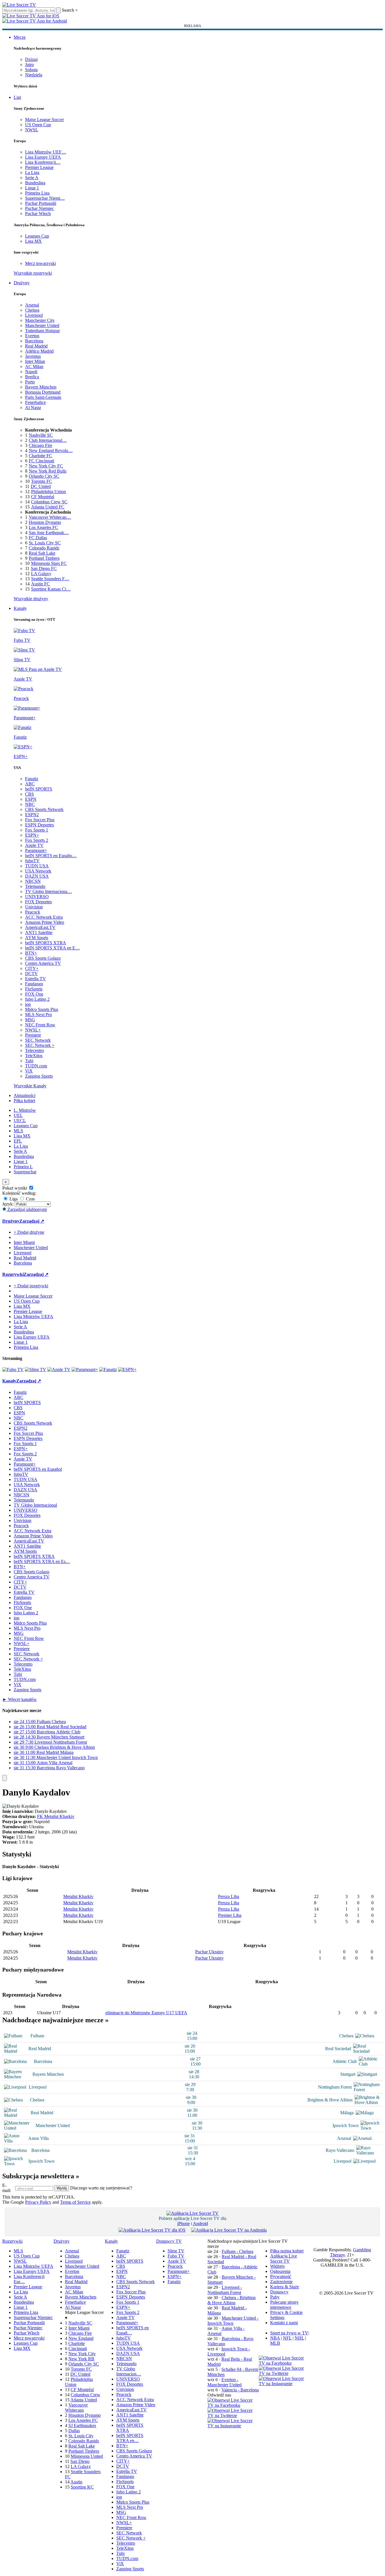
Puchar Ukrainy (209, 1952)
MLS (18, 1131)
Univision (34, 907)
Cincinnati (78, 2349)
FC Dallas (38, 538)
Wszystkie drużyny (31, 599)
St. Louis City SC (45, 543)
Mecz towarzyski (40, 263)
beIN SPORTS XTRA (46, 943)
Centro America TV (43, 963)
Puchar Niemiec (39, 208)
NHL (299, 2338)
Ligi (17, 97)
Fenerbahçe (35, 402)
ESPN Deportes (39, 825)
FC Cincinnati (41, 461)
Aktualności (25, 1095)
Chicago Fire (40, 445)
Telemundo (35, 886)
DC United (41, 486)
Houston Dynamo (45, 522)
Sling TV (176, 2251)
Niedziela (34, 75)
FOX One (34, 994)
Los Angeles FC (43, 527)
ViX (29, 1071)
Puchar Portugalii (41, 203)
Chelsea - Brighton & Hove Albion (232, 2300)
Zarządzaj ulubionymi (27, 1209)
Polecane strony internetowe (284, 2305)
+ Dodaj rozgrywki (31, 1286)
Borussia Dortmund (43, 392)
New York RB (81, 2359)
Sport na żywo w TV (289, 2333)
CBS (29, 794)
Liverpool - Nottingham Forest (225, 2290)
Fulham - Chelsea (238, 2251)
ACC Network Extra (44, 917)
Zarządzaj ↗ (32, 1221)
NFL (287, 2338)
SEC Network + (40, 1045)
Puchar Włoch (38, 214)
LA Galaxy (41, 574)
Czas (30, 1199)
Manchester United (42, 325)
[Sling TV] (35, 1369)
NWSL (32, 130)
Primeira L (23, 1167)
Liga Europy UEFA (43, 157)
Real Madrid (36, 346)
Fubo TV (176, 2256)
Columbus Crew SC (49, 502)
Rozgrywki (13, 1274)
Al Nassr (33, 407)
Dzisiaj (31, 59)
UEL (18, 1115)
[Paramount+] (85, 1369)
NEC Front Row (40, 1025)
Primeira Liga (37, 193)
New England (81, 2338)
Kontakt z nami (284, 2323)
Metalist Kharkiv (78, 1896)
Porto (30, 382)
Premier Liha (230, 1915)
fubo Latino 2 (37, 999)
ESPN (31, 799)
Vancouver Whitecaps (76, 2408)
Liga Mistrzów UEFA (33, 1316)
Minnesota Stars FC (49, 563)
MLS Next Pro (38, 1015)
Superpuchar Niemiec (33, 2317)
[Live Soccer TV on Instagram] (233, 2426)
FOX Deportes (38, 902)
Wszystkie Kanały (30, 1086)
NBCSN (33, 881)
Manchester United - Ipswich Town (233, 2321)
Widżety (278, 2266)
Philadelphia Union (48, 492)
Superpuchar (25, 1172)
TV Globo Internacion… (129, 2371)
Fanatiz (32, 779)
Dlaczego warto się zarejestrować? (101, 2188)
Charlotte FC (40, 456)
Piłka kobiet (24, 1101)
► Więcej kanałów (20, 1699)
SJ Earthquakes (82, 2425)
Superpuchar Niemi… (45, 198)
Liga (13, 1199)
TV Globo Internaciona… (48, 891)
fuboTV (32, 861)
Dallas (74, 2431)
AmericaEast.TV (40, 927)
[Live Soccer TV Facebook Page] (233, 2405)
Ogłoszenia (280, 2271)
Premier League (39, 167)
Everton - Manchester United (225, 2382)
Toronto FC (42, 481)
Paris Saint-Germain (43, 397)
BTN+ (31, 953)
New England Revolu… (51, 451)
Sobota (31, 70)
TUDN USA (37, 866)
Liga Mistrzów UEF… (46, 152)
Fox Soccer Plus (40, 820)
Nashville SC (41, 435)
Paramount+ (36, 850)
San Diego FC (44, 568)
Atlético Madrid (39, 351)
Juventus (33, 356)
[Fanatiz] (108, 1369)
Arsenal (32, 305)
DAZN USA (37, 876)
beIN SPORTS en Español (38, 1469)
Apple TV (34, 845)
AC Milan (34, 366)
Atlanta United (84, 2400)
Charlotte (77, 2343)
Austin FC (40, 584)
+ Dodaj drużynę (29, 1232)
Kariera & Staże (285, 2287)
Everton (32, 336)
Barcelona (34, 341)
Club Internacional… (48, 440)
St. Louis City (81, 2436)
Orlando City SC (44, 476)
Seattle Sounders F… (50, 579)
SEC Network (38, 1040)
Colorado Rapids (44, 548)
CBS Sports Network (44, 809)
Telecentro (34, 1050)
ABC (30, 784)
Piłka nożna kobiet (287, 2251)
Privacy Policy (38, 2202)
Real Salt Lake (42, 553)
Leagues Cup (37, 236)
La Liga (32, 172)
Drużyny (22, 283)
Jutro (29, 65)
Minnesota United (87, 2456)
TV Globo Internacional (35, 1505)
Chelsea (32, 310)
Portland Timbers (44, 558)
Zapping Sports (39, 1076)
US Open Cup (38, 125)
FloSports (34, 989)
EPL (18, 1141)
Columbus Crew (85, 2395)
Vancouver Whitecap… (50, 517)
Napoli (31, 372)
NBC (30, 804)
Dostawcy (279, 2292)
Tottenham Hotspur (42, 331)
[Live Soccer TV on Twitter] (233, 2415)
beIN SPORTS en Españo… (51, 856)
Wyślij (62, 2188)
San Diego (80, 2461)
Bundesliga (35, 183)
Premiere (33, 1035)
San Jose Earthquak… (49, 533)
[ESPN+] (127, 1369)
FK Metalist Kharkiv (56, 1816)
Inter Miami (79, 2328)
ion (28, 1004)
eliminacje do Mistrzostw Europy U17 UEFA (146, 2013)
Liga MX (33, 241)
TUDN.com (36, 1066)
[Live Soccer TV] (19, 5)
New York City (82, 2354)
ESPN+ (32, 835)
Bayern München (41, 387)
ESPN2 (32, 815)
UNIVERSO (37, 897)
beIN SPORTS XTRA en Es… (42, 1561)
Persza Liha (229, 1896)
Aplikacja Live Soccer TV (284, 2259)
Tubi (29, 1061)
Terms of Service (75, 2202)
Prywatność (281, 2276)
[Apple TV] (59, 1369)
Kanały (20, 608)
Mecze (20, 37)
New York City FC (46, 466)
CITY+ (32, 968)
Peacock (33, 912)
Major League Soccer (44, 119)
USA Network (38, 871)
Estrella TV (35, 979)
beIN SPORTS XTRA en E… (52, 948)
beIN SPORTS (39, 789)
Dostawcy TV (169, 2241)
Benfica (32, 377)
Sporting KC (82, 2487)
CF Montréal (43, 497)
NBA (275, 2338)
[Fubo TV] (13, 1369)
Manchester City (40, 320)
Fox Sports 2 (37, 840)
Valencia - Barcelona (240, 2390)
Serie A (32, 178)
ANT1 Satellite (39, 932)
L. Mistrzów (25, 1110)
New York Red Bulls (48, 471)
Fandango (34, 984)
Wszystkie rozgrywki (33, 273)
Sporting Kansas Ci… (51, 589)
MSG (30, 1020)
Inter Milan (35, 361)
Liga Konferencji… (43, 162)
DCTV (31, 974)
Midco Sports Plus (42, 1009)
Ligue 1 (32, 188)
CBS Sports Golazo (43, 958)
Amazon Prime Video (45, 922)
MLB (275, 2343)
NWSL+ (33, 1030)
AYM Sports (37, 938)
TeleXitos (34, 1056)
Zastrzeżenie (281, 2282)
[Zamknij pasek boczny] (5, 1778)
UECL (20, 1121)
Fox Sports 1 (37, 830)
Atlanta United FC (48, 507)
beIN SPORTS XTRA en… (130, 2438)
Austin (76, 2482)
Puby (275, 2297)
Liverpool (34, 315)
